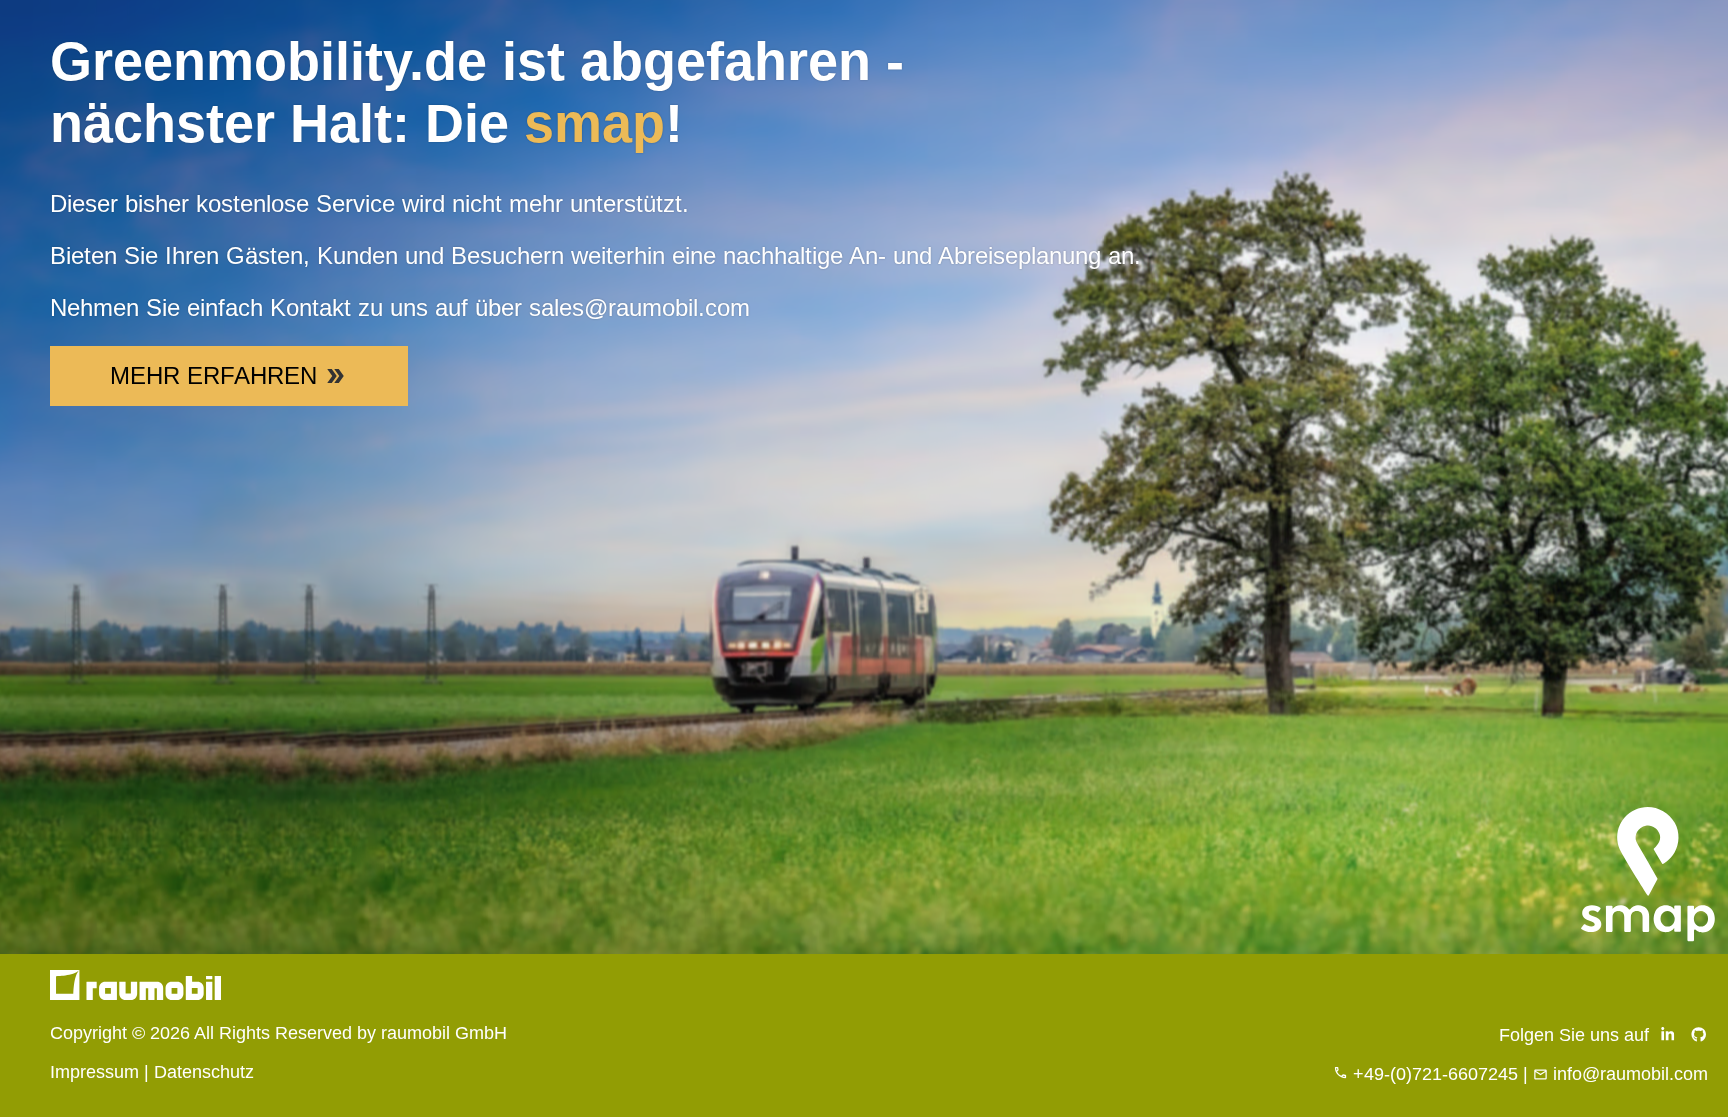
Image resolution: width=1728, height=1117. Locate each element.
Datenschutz (204, 1072)
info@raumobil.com (1630, 1074)
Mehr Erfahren (213, 375)
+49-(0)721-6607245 (1435, 1074)
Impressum (94, 1072)
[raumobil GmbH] (135, 994)
